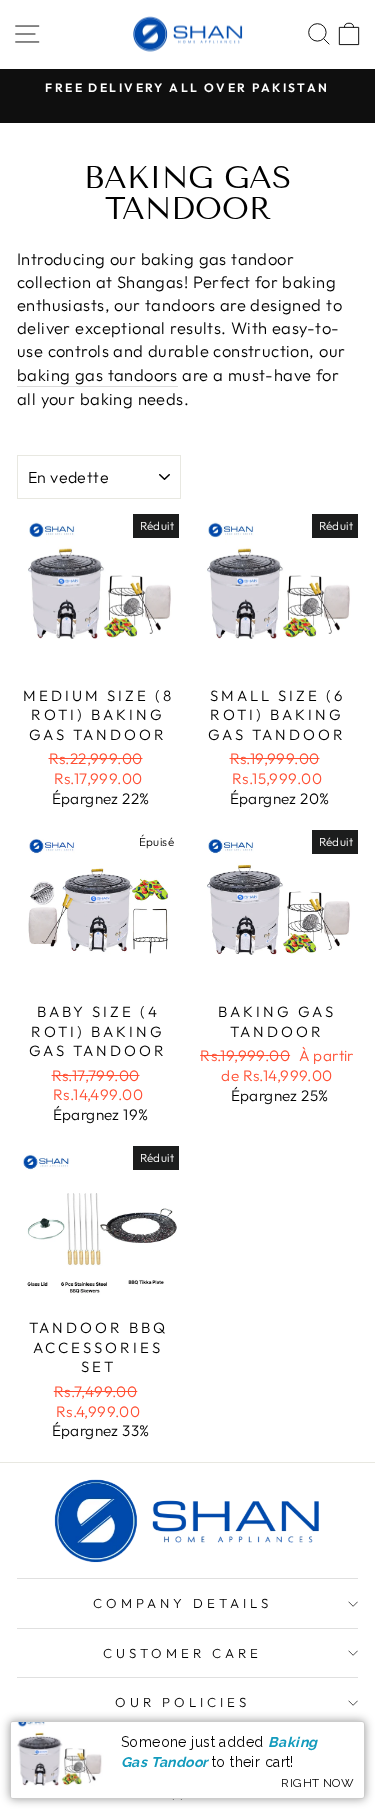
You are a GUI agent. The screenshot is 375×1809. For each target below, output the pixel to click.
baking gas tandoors (97, 374)
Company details (182, 1603)
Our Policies (182, 1702)
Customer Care (182, 1653)
